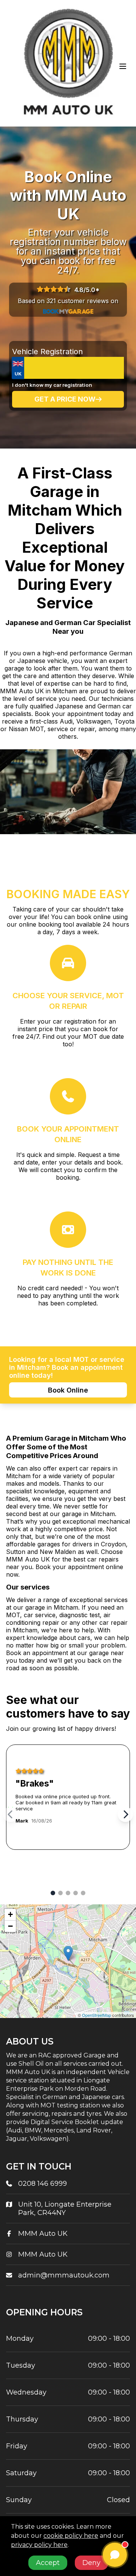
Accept (48, 2563)
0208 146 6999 (42, 2184)
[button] (68, 1953)
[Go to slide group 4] (76, 1893)
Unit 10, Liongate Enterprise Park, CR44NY (65, 2209)
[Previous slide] (11, 1815)
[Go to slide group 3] (68, 1893)
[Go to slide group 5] (83, 1893)
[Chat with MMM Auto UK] (115, 2555)
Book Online (68, 1390)
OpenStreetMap (97, 2015)
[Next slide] (125, 1815)
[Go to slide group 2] (60, 1893)
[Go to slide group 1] (53, 1893)
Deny (91, 2563)
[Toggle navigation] (123, 66)
